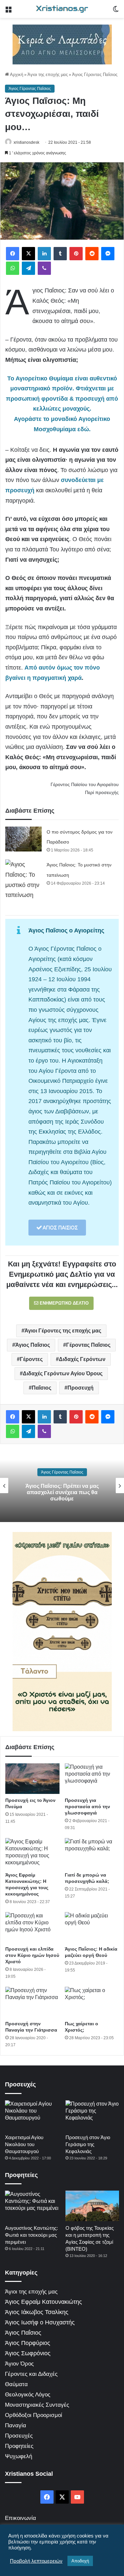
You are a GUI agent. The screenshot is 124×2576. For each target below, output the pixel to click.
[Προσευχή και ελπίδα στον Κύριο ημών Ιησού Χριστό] (32, 1927)
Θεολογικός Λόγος (28, 2395)
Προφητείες (19, 2446)
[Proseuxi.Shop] (62, 44)
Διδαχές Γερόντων (82, 1359)
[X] (28, 254)
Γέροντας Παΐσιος (88, 1345)
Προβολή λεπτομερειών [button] (36, 2561)
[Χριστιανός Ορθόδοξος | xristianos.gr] (62, 9)
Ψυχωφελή (19, 2456)
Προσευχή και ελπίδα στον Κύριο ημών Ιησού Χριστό (32, 1955)
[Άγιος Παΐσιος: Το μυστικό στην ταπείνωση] (23, 880)
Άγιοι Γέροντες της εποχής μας (63, 1331)
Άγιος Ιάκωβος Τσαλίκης (37, 2312)
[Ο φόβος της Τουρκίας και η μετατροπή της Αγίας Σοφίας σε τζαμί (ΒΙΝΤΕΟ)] (92, 2206)
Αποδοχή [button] (80, 2561)
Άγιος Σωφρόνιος (28, 2353)
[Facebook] (13, 254)
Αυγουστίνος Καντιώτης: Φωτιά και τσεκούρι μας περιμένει (31, 2235)
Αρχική (16, 75)
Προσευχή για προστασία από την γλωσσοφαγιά (87, 1807)
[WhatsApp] (13, 268)
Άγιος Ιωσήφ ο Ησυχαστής (40, 2322)
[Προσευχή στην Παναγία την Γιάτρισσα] (32, 2002)
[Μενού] (8, 11)
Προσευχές (19, 2436)
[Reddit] (92, 254)
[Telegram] (28, 268)
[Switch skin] (116, 11)
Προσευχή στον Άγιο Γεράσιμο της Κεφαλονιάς (88, 2144)
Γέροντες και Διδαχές (31, 2374)
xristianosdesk (26, 142)
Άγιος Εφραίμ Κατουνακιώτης (43, 2302)
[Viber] (44, 268)
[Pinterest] (76, 254)
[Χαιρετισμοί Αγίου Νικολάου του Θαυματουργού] (32, 2115)
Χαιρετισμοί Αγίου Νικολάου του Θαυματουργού (24, 2144)
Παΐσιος (41, 1388)
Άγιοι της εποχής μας (48, 75)
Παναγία (16, 2425)
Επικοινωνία (21, 2518)
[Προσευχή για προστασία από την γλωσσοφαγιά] (92, 1779)
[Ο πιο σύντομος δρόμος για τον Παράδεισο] (23, 839)
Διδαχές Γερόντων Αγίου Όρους (63, 1373)
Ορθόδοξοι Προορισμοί (34, 2415)
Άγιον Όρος (19, 2364)
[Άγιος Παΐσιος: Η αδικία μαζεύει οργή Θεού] (92, 1927)
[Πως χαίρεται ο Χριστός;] (92, 2002)
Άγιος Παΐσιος (33, 1345)
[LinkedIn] (44, 254)
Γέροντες (31, 1359)
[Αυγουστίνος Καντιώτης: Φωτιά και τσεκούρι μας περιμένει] (32, 2206)
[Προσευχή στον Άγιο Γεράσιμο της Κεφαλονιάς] (92, 2115)
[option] (62, 1486)
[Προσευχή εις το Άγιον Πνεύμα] (32, 1779)
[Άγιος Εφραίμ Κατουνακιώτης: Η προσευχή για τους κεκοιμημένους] (32, 1853)
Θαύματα (16, 2384)
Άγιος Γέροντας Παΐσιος (95, 75)
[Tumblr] (60, 254)
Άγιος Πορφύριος (28, 2343)
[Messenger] (108, 254)
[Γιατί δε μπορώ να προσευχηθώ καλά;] (92, 1853)
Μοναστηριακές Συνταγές (37, 2405)
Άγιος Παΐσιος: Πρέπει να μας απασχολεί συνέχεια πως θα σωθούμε (62, 1492)
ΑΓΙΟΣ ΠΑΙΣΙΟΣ (60, 1227)
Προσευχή (81, 1388)
